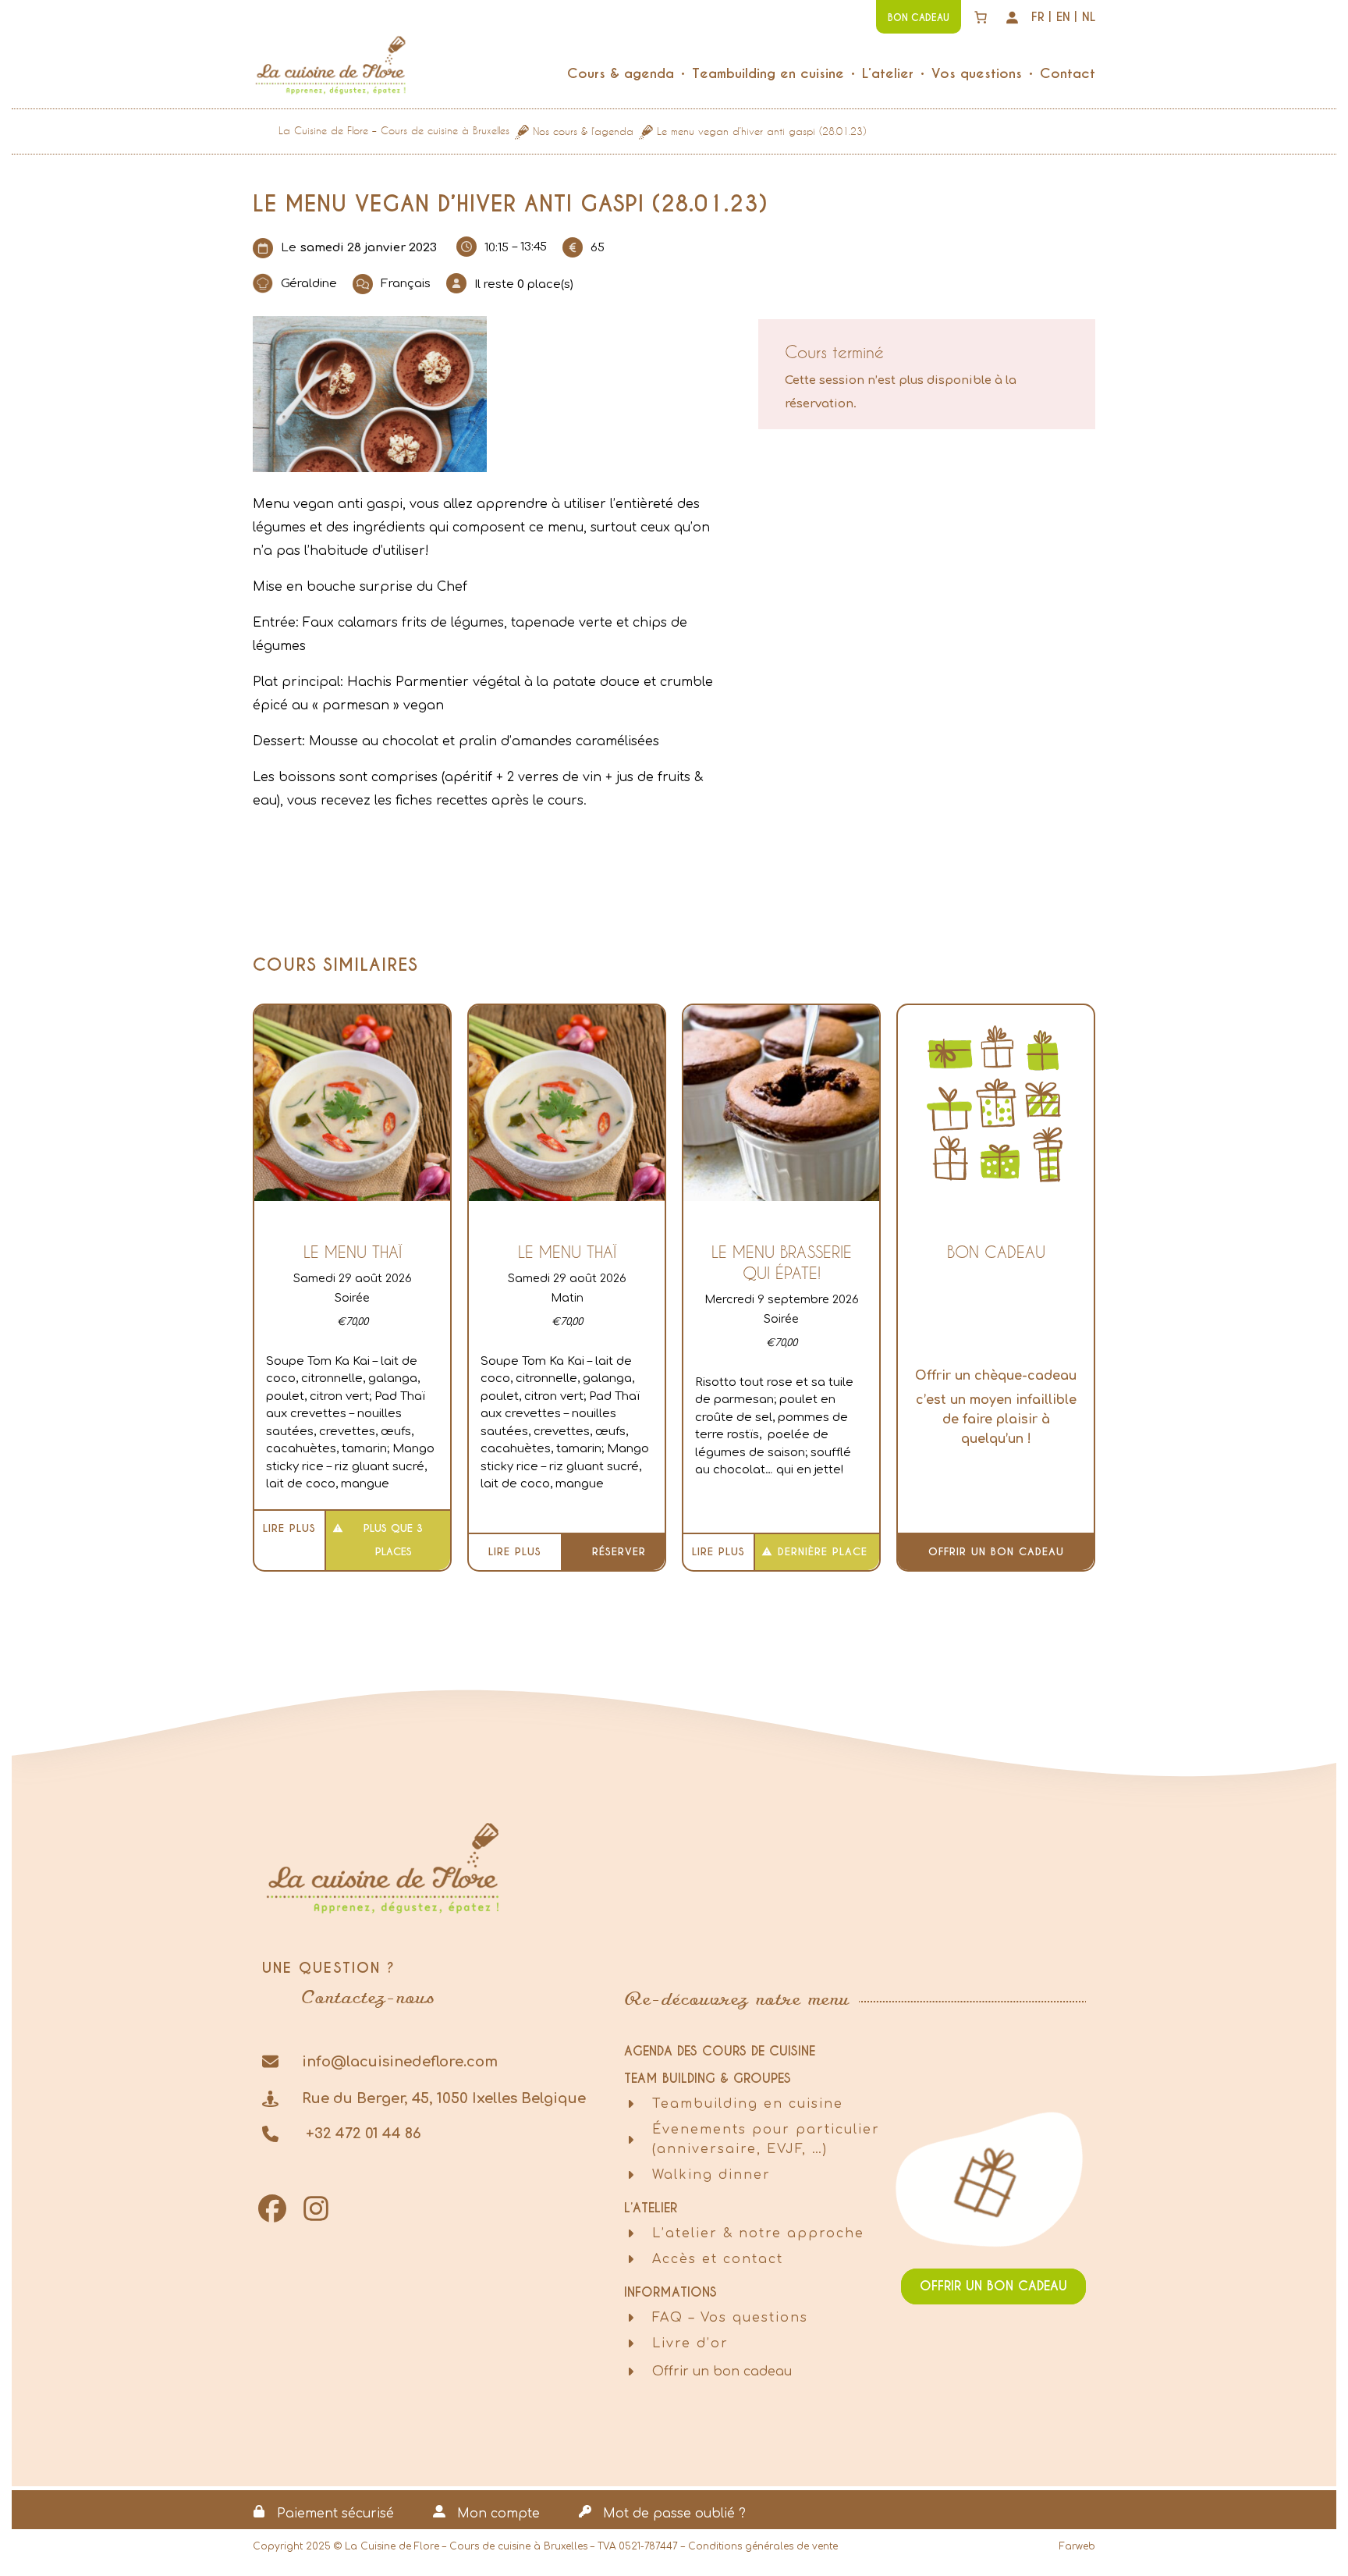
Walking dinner (711, 2175)
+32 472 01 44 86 (362, 2134)
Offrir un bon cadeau (996, 1552)
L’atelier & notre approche (758, 2233)
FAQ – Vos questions (730, 2318)
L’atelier (651, 2208)
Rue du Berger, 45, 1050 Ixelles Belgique (444, 2098)
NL (1089, 17)
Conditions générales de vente (763, 2546)
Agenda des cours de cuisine (720, 2051)
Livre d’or (690, 2343)
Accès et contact (718, 2259)
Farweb (1077, 2546)
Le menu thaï (353, 1252)
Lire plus (289, 1528)
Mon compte (498, 2514)
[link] (981, 17)
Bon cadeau (996, 1252)
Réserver (619, 1552)
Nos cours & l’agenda (583, 131)
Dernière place (823, 1552)
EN (1063, 17)
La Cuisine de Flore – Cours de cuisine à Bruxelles (394, 130)
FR (1038, 17)
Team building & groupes (708, 2079)
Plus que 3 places (393, 1540)
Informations (670, 2292)
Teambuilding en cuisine (748, 2104)
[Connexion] (1012, 17)
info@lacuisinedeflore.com (400, 2062)
